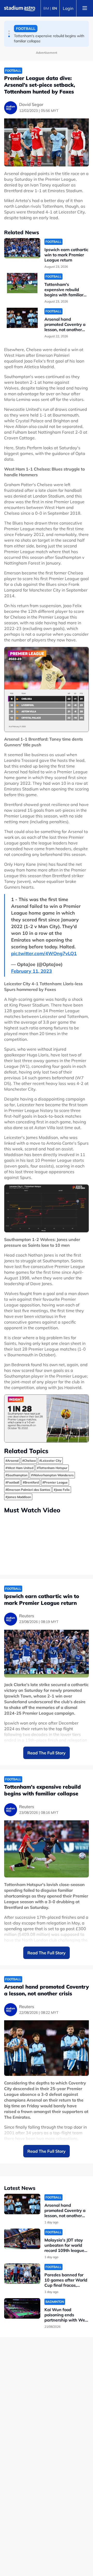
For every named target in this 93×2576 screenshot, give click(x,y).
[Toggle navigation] (85, 8)
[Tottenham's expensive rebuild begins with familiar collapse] (22, 283)
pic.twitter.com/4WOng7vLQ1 (44, 953)
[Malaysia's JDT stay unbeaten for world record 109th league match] (22, 2239)
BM (46, 8)
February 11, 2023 (32, 971)
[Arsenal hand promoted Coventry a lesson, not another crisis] (22, 318)
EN (55, 8)
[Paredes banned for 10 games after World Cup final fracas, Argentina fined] (22, 2274)
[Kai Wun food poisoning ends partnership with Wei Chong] (22, 2308)
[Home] (20, 8)
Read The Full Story (47, 1753)
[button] (9, 31)
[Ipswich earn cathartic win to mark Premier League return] (22, 248)
